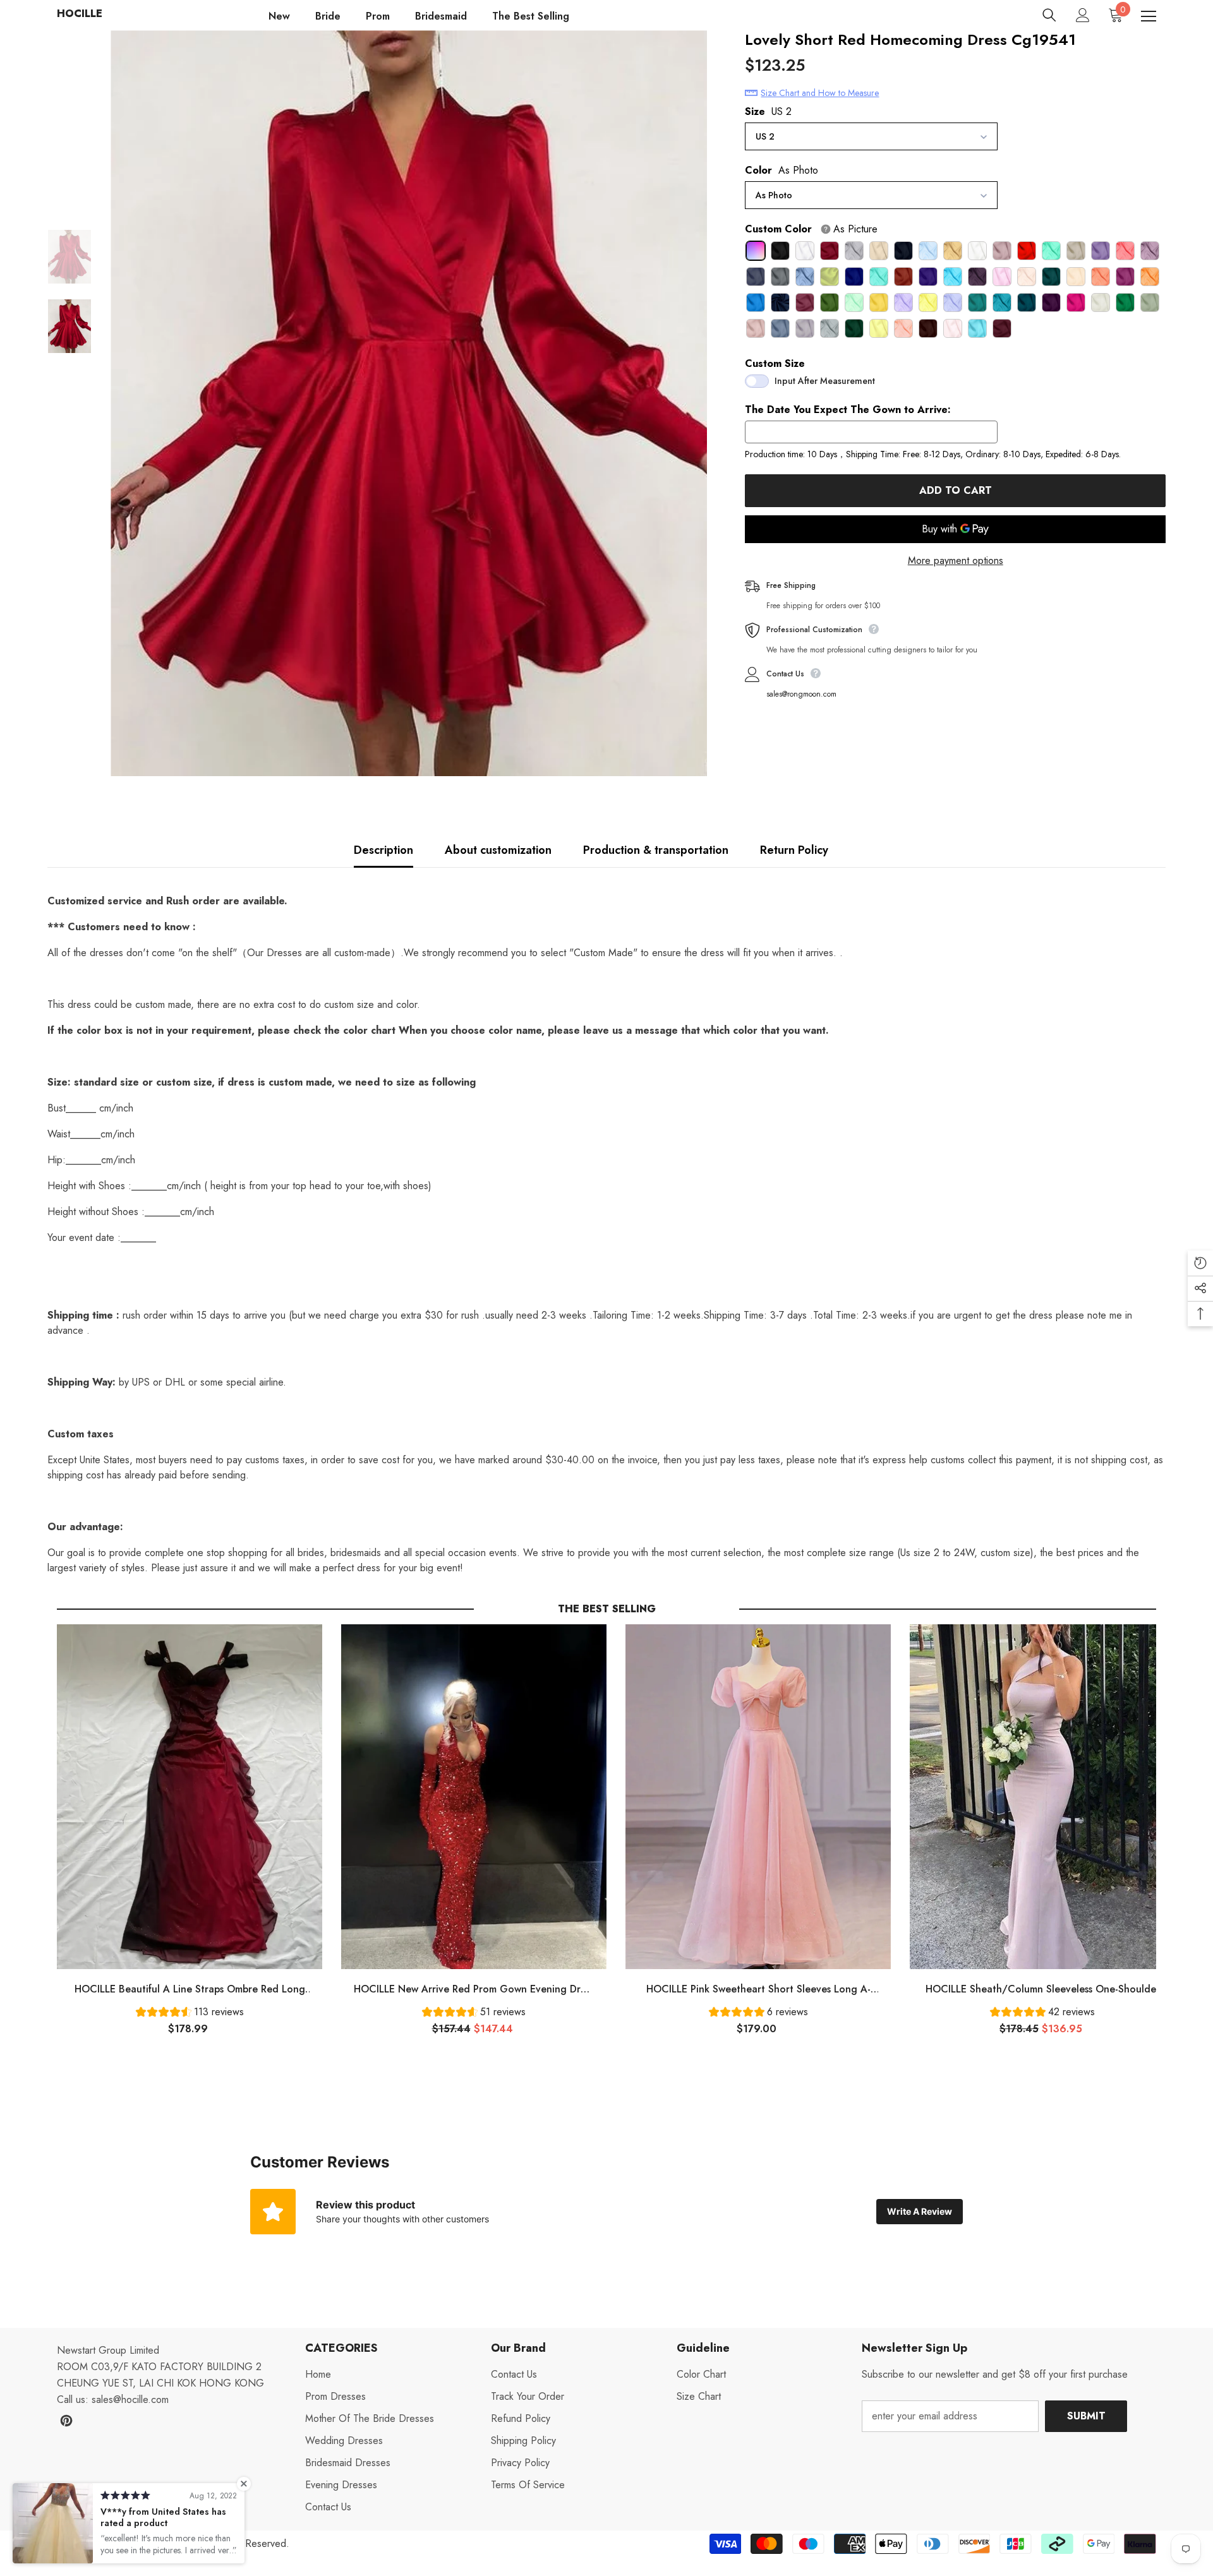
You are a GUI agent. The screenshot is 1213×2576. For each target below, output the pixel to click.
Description (383, 850)
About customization (498, 850)
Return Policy (794, 850)
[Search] (1049, 15)
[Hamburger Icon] (1149, 16)
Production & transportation (656, 850)
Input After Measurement (825, 381)
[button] (190, 2014)
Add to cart (956, 490)
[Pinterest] (66, 2421)
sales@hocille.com (130, 2399)
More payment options (956, 560)
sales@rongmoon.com (801, 694)
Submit (1086, 2416)
